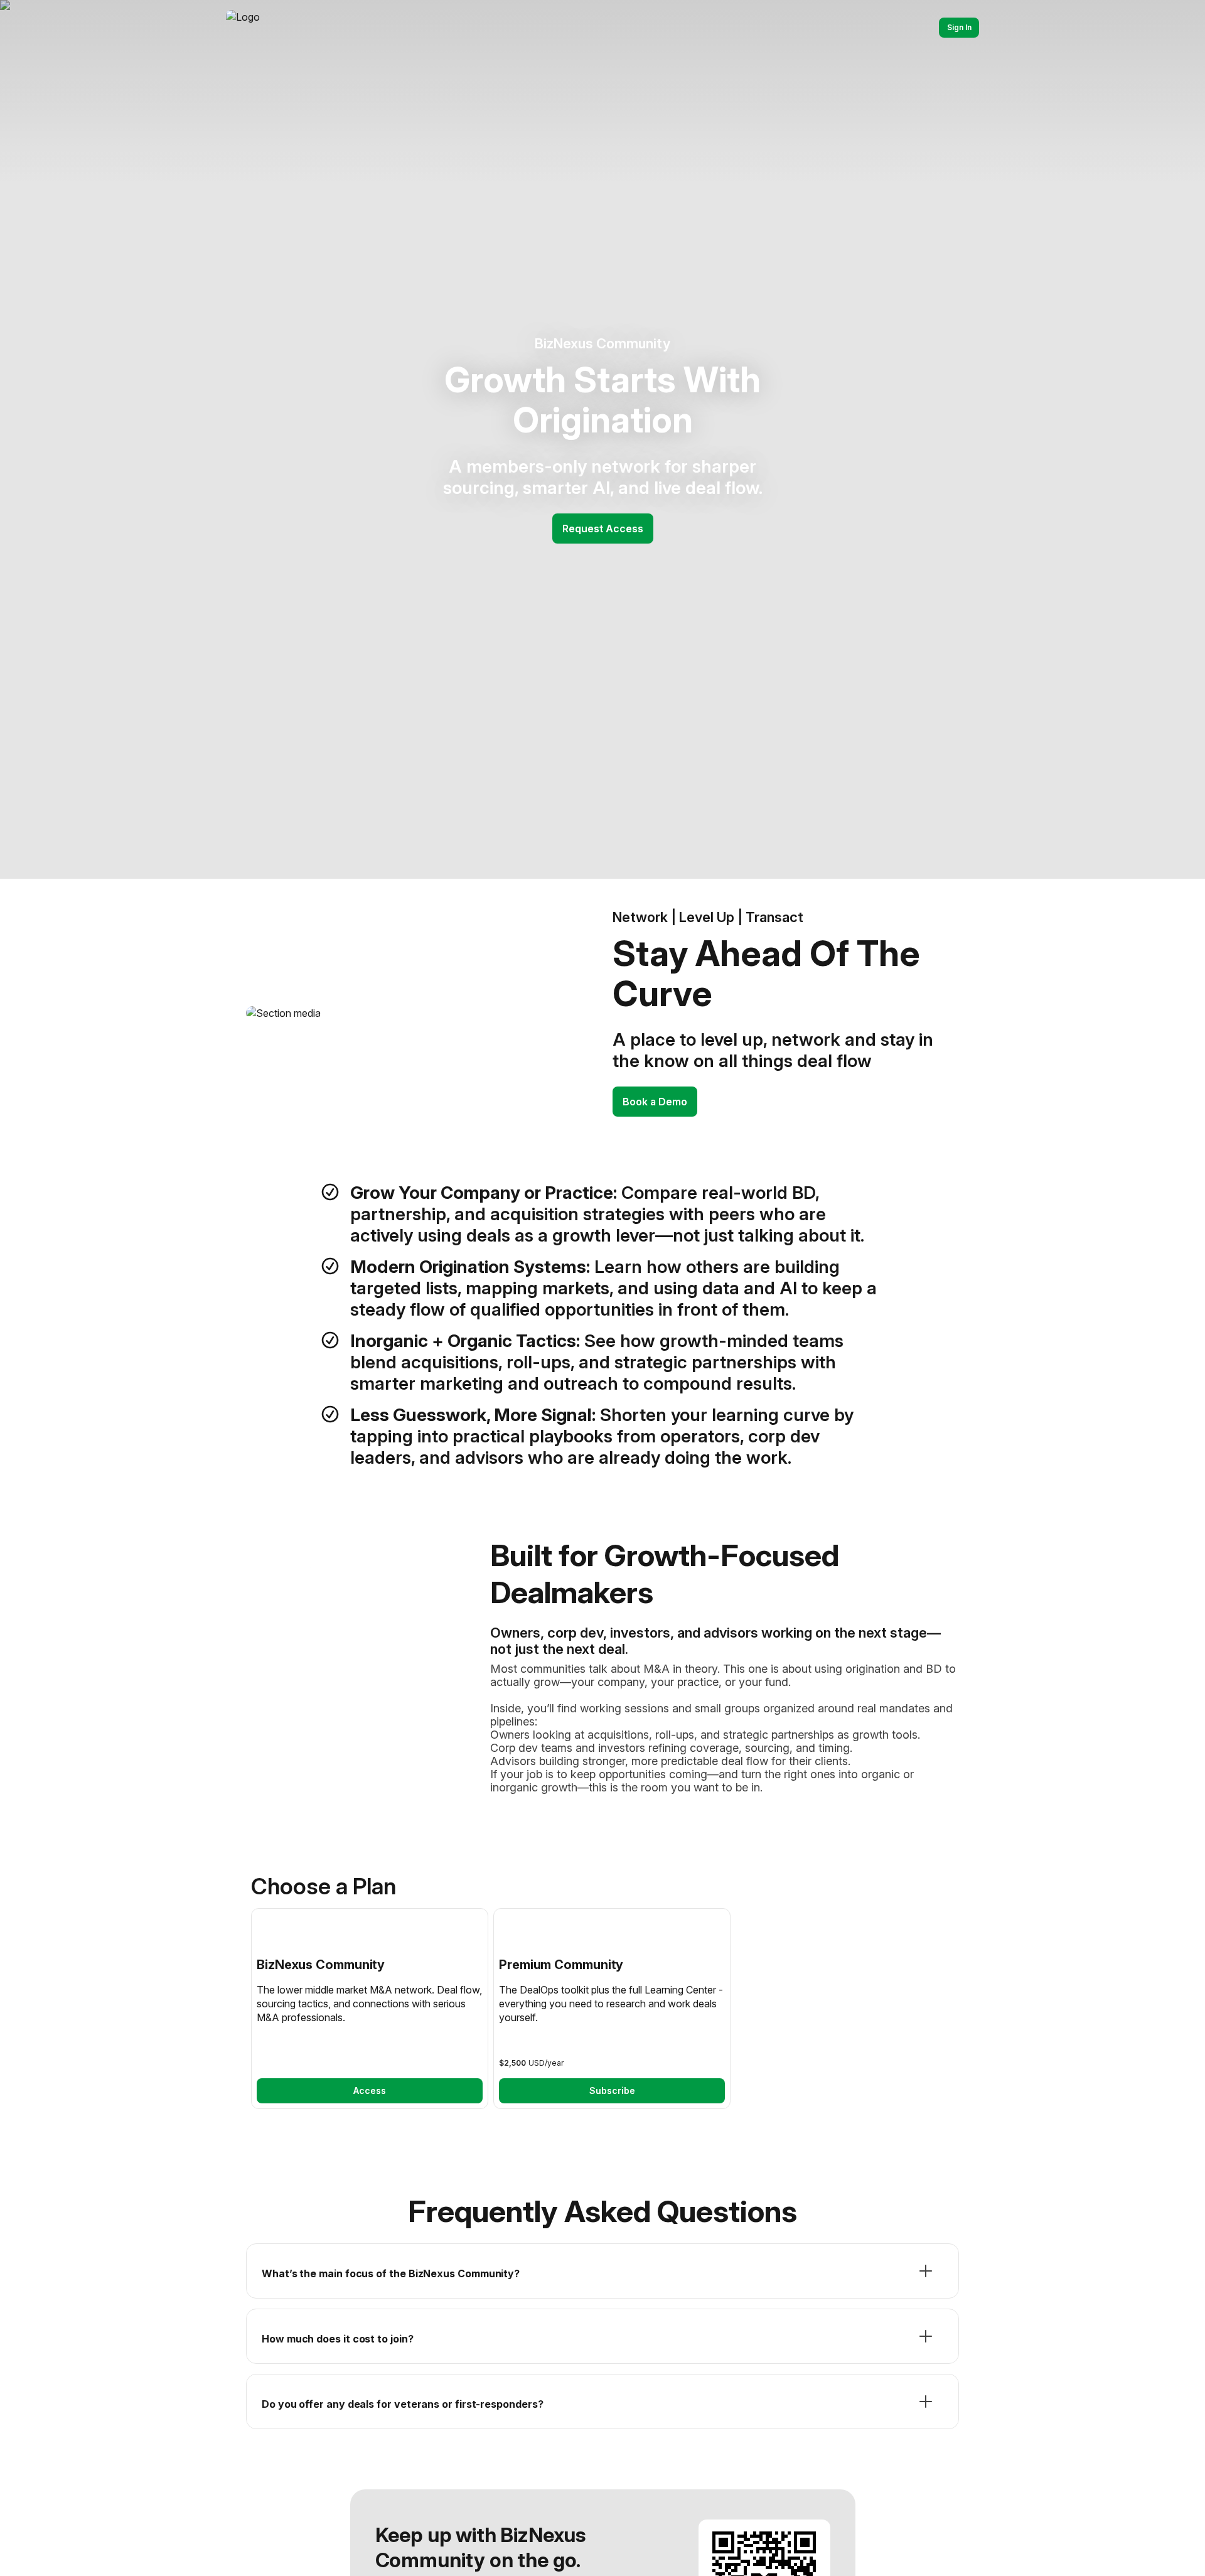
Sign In (959, 27)
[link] (370, 2009)
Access (370, 2090)
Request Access (603, 529)
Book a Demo (655, 1102)
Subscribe (612, 2090)
